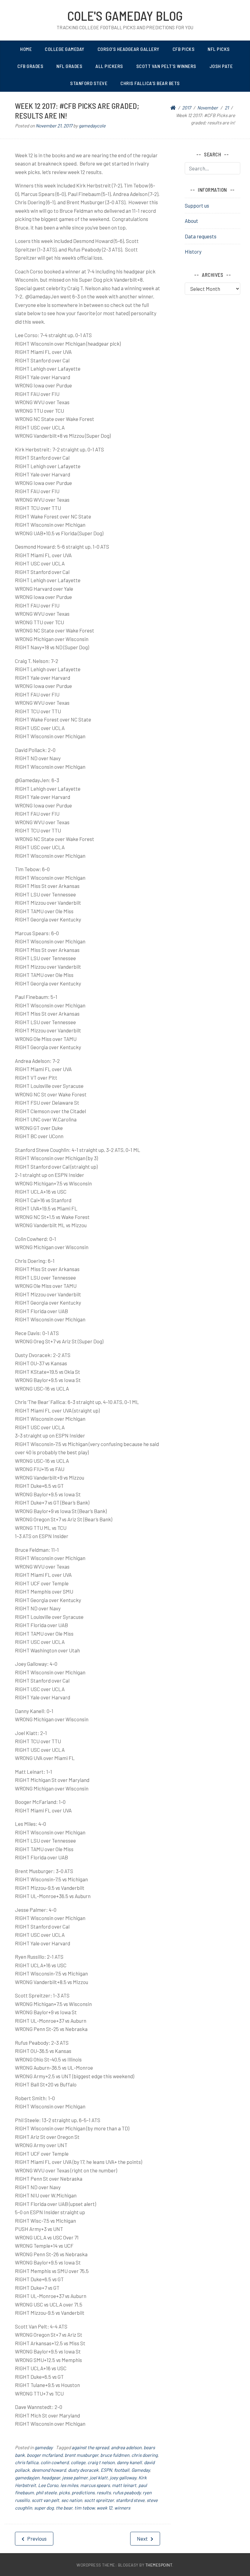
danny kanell (129, 2462)
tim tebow (84, 2508)
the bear (64, 2508)
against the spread (90, 2447)
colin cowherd (55, 2462)
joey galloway (123, 2478)
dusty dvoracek (83, 2470)
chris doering (145, 2455)
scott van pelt (45, 2500)
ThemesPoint (159, 2565)
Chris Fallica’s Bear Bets (150, 83)
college (78, 2462)
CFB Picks (184, 49)
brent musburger (81, 2455)
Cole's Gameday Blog (125, 16)
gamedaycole (92, 126)
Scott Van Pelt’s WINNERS (166, 66)
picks (64, 2492)
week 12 (104, 2508)
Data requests (201, 236)
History (193, 251)
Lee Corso (48, 2485)
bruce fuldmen (115, 2455)
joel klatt (99, 2478)
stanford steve (130, 2500)
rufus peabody (127, 2492)
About (191, 221)
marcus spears (95, 2485)
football (122, 2470)
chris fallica (27, 2462)
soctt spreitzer (99, 2500)
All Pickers (109, 66)
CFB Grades (30, 66)
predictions (83, 2492)
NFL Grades (69, 66)
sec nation (72, 2500)
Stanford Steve (89, 83)
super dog (44, 2508)
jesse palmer (75, 2478)
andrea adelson (126, 2447)
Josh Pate (221, 66)
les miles (69, 2485)
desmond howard (49, 2470)
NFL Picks (219, 49)
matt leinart (124, 2485)
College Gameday (65, 49)
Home (26, 49)
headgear (51, 2478)
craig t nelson (101, 2462)
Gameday (141, 2470)
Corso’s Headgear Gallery (129, 49)
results (104, 2492)
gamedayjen (27, 2478)
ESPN (106, 2470)
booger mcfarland (45, 2455)
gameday (44, 2447)
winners (122, 2508)
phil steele (46, 2492)
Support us (197, 205)
